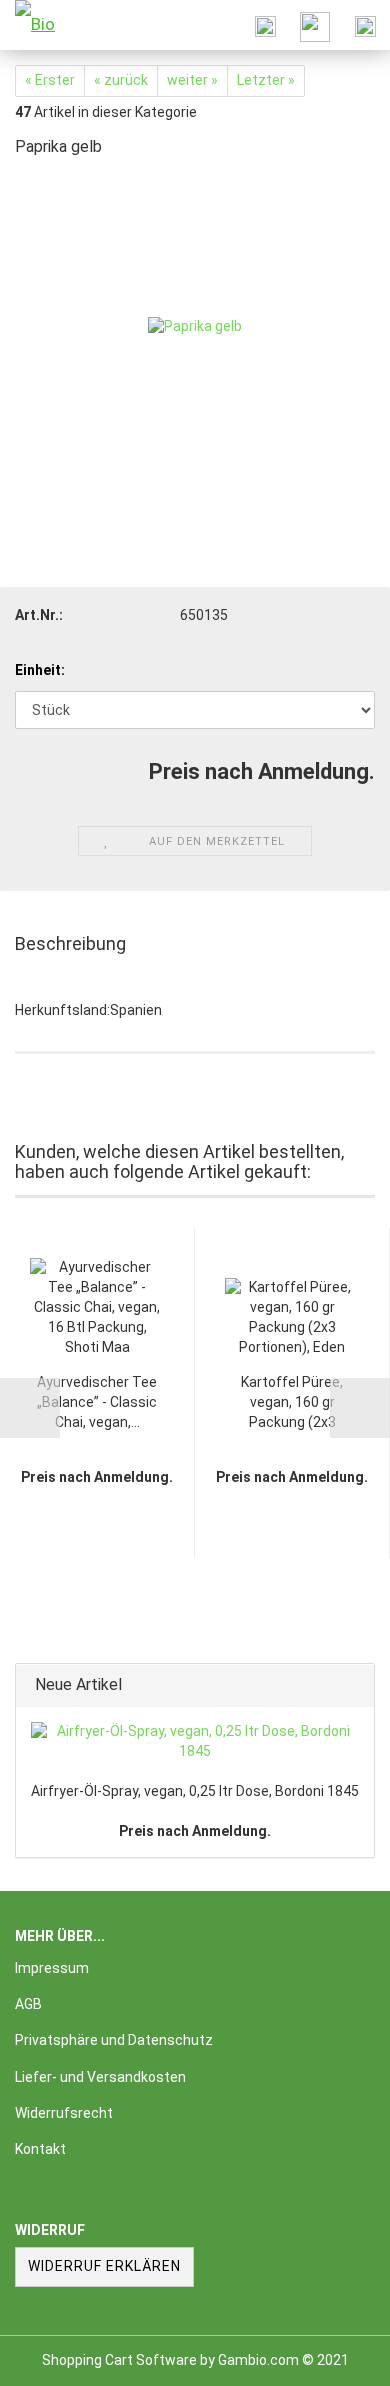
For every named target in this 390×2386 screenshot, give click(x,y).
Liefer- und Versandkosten (100, 2077)
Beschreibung (70, 943)
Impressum (52, 1968)
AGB (28, 2004)
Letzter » (266, 80)
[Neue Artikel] (353, 1685)
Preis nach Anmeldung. (195, 1831)
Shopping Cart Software (119, 2360)
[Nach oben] (335, 2356)
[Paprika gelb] (195, 326)
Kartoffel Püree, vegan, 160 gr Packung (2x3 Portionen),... (292, 1403)
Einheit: (40, 670)
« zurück (121, 80)
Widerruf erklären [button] (104, 2266)
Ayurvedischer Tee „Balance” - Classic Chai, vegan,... (97, 1402)
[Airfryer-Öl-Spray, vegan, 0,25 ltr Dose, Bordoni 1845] (195, 1742)
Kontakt (40, 2149)
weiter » (192, 80)
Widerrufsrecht (64, 2113)
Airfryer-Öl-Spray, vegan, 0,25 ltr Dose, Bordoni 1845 (195, 1791)
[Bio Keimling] (50, 25)
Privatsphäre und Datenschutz (114, 2040)
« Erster (50, 80)
